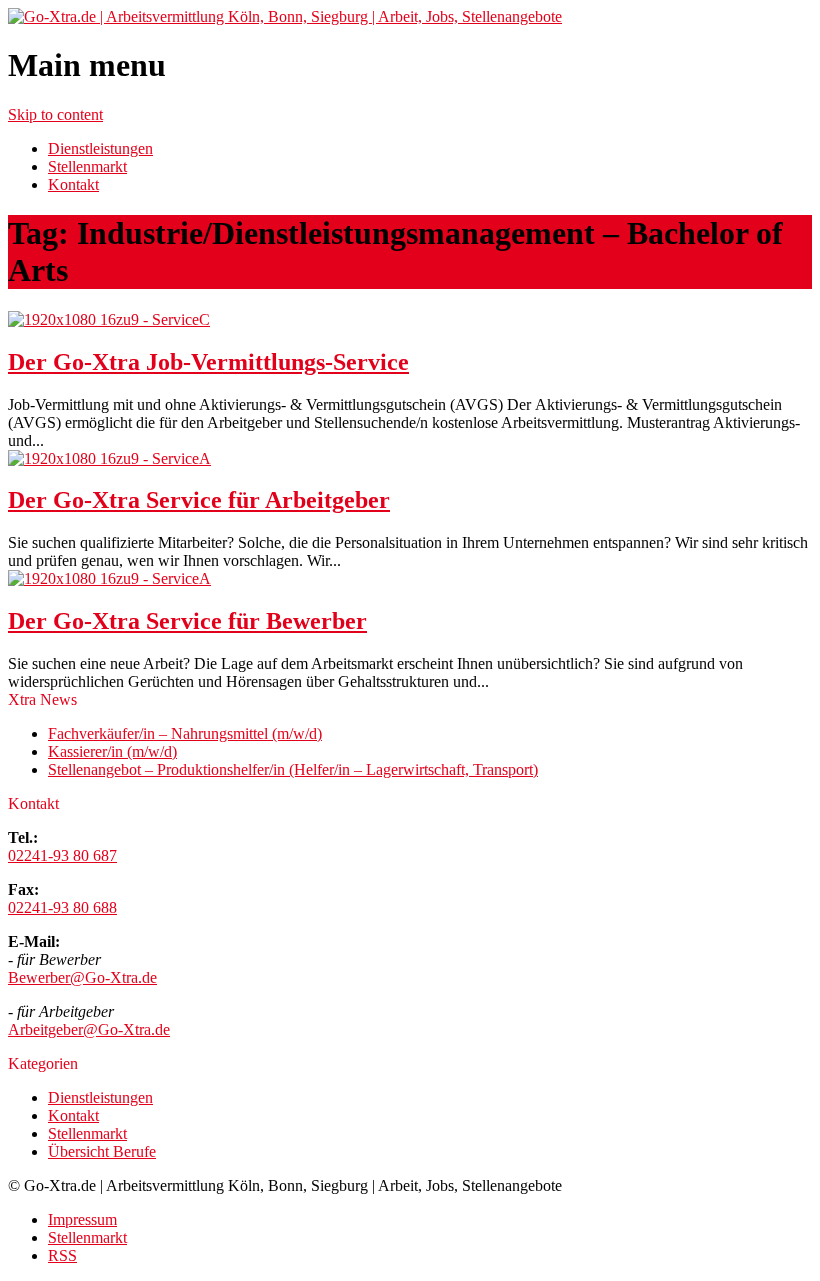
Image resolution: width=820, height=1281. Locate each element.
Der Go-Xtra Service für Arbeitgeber (199, 500)
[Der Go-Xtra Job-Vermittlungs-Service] (109, 319)
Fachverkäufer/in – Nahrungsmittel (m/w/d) (185, 733)
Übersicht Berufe (102, 1151)
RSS (62, 1255)
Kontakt (73, 184)
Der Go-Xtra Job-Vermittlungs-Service (208, 362)
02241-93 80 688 (62, 907)
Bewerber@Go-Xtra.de (82, 977)
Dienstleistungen (100, 148)
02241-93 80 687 (62, 855)
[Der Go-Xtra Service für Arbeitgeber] (109, 458)
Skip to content (55, 114)
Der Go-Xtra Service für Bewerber (187, 621)
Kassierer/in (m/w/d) (112, 751)
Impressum (82, 1219)
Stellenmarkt (87, 166)
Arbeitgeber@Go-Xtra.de (89, 1029)
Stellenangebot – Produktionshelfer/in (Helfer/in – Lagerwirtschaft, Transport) (293, 769)
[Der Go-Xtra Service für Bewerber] (109, 578)
